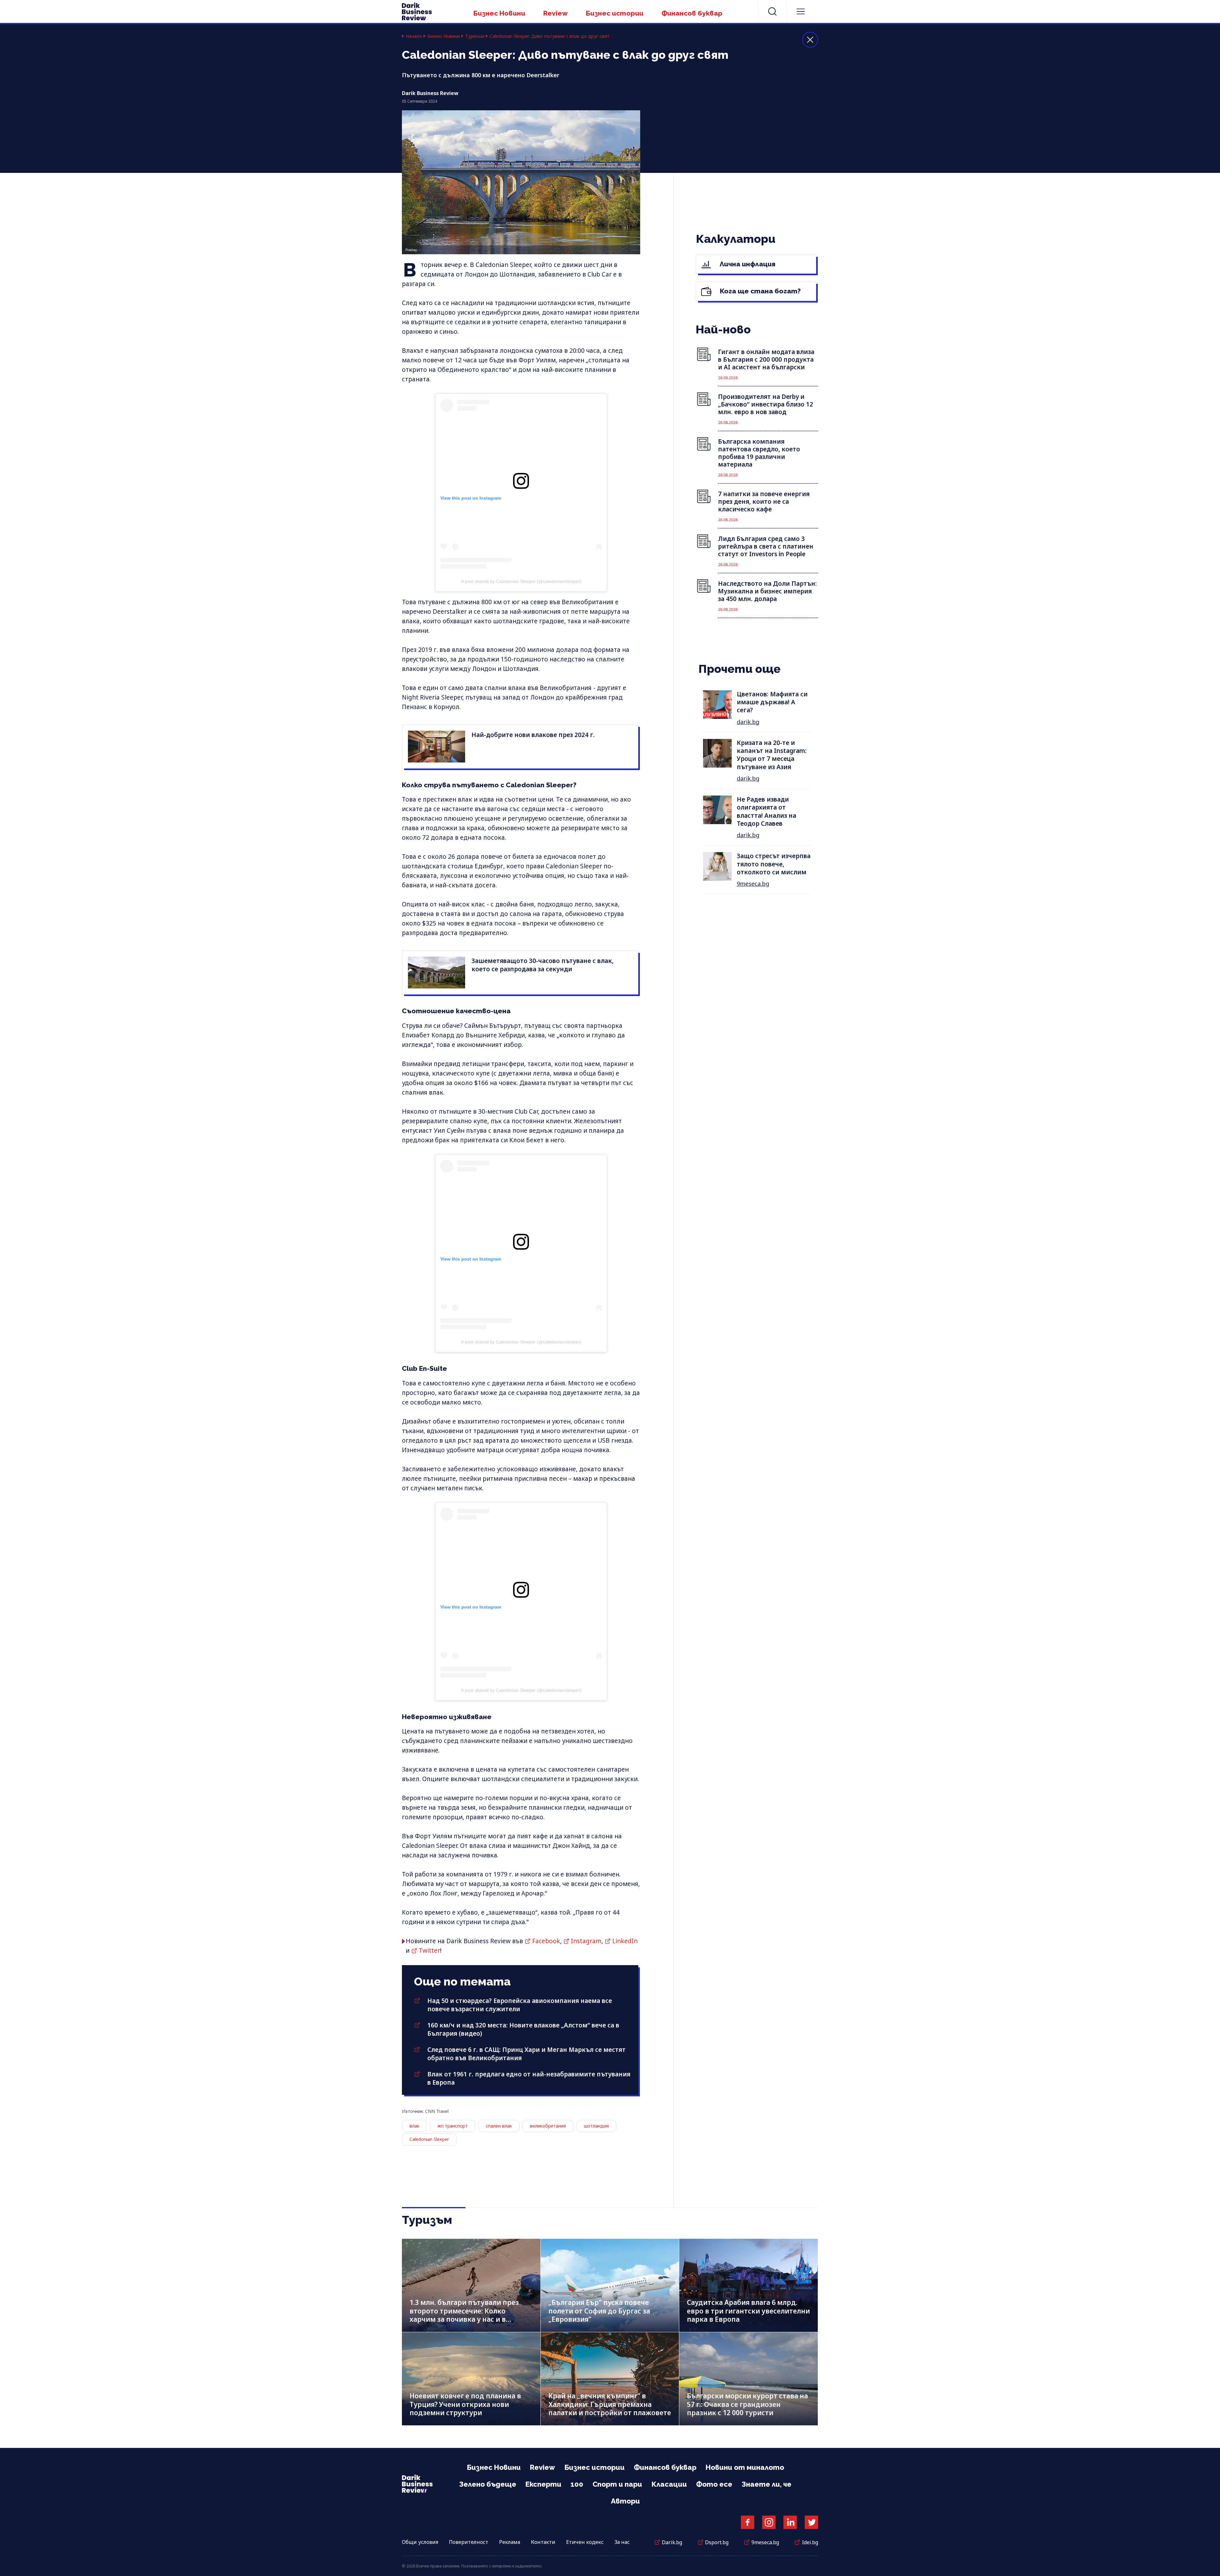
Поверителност (469, 2542)
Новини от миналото (745, 2467)
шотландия (596, 2126)
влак (414, 2126)
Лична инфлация (747, 264)
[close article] (810, 40)
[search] (772, 11)
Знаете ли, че (766, 2484)
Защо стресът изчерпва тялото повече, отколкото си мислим (774, 864)
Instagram (586, 1941)
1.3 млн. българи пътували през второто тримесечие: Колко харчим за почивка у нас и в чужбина (464, 2315)
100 (577, 2484)
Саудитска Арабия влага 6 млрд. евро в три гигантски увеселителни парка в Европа (748, 2311)
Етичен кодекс (585, 2542)
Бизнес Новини (499, 13)
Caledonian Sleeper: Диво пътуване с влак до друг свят (549, 36)
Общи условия (420, 2542)
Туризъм (475, 36)
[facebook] (748, 2522)
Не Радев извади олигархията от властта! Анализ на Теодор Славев (766, 811)
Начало (414, 36)
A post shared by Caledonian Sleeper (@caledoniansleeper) (521, 581)
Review (556, 13)
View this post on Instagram (471, 498)
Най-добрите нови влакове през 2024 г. (533, 735)
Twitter (429, 1951)
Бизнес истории (615, 13)
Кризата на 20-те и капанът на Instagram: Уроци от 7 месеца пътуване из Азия (772, 755)
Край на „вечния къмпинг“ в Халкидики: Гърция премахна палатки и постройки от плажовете (610, 2404)
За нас (622, 2542)
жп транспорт (453, 2126)
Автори (625, 2501)
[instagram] (769, 2522)
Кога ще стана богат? (759, 291)
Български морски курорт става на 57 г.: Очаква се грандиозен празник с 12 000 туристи (747, 2404)
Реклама (510, 2542)
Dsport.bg (717, 2542)
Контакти (543, 2542)
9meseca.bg (753, 884)
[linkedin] (790, 2522)
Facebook (546, 1941)
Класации (669, 2484)
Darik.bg (672, 2542)
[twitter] (811, 2522)
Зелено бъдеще (488, 2484)
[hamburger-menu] (801, 11)
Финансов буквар (692, 13)
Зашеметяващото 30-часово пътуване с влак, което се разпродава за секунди (542, 965)
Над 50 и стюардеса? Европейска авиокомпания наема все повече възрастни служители (520, 2005)
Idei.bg (810, 2542)
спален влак (499, 2126)
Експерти (543, 2484)
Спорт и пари (617, 2484)
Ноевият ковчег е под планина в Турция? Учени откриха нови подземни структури (465, 2404)
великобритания (548, 2126)
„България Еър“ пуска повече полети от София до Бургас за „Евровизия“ (599, 2311)
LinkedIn (625, 1941)
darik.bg (748, 722)
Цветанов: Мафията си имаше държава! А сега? (772, 702)
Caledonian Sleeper (429, 2139)
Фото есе (714, 2484)
